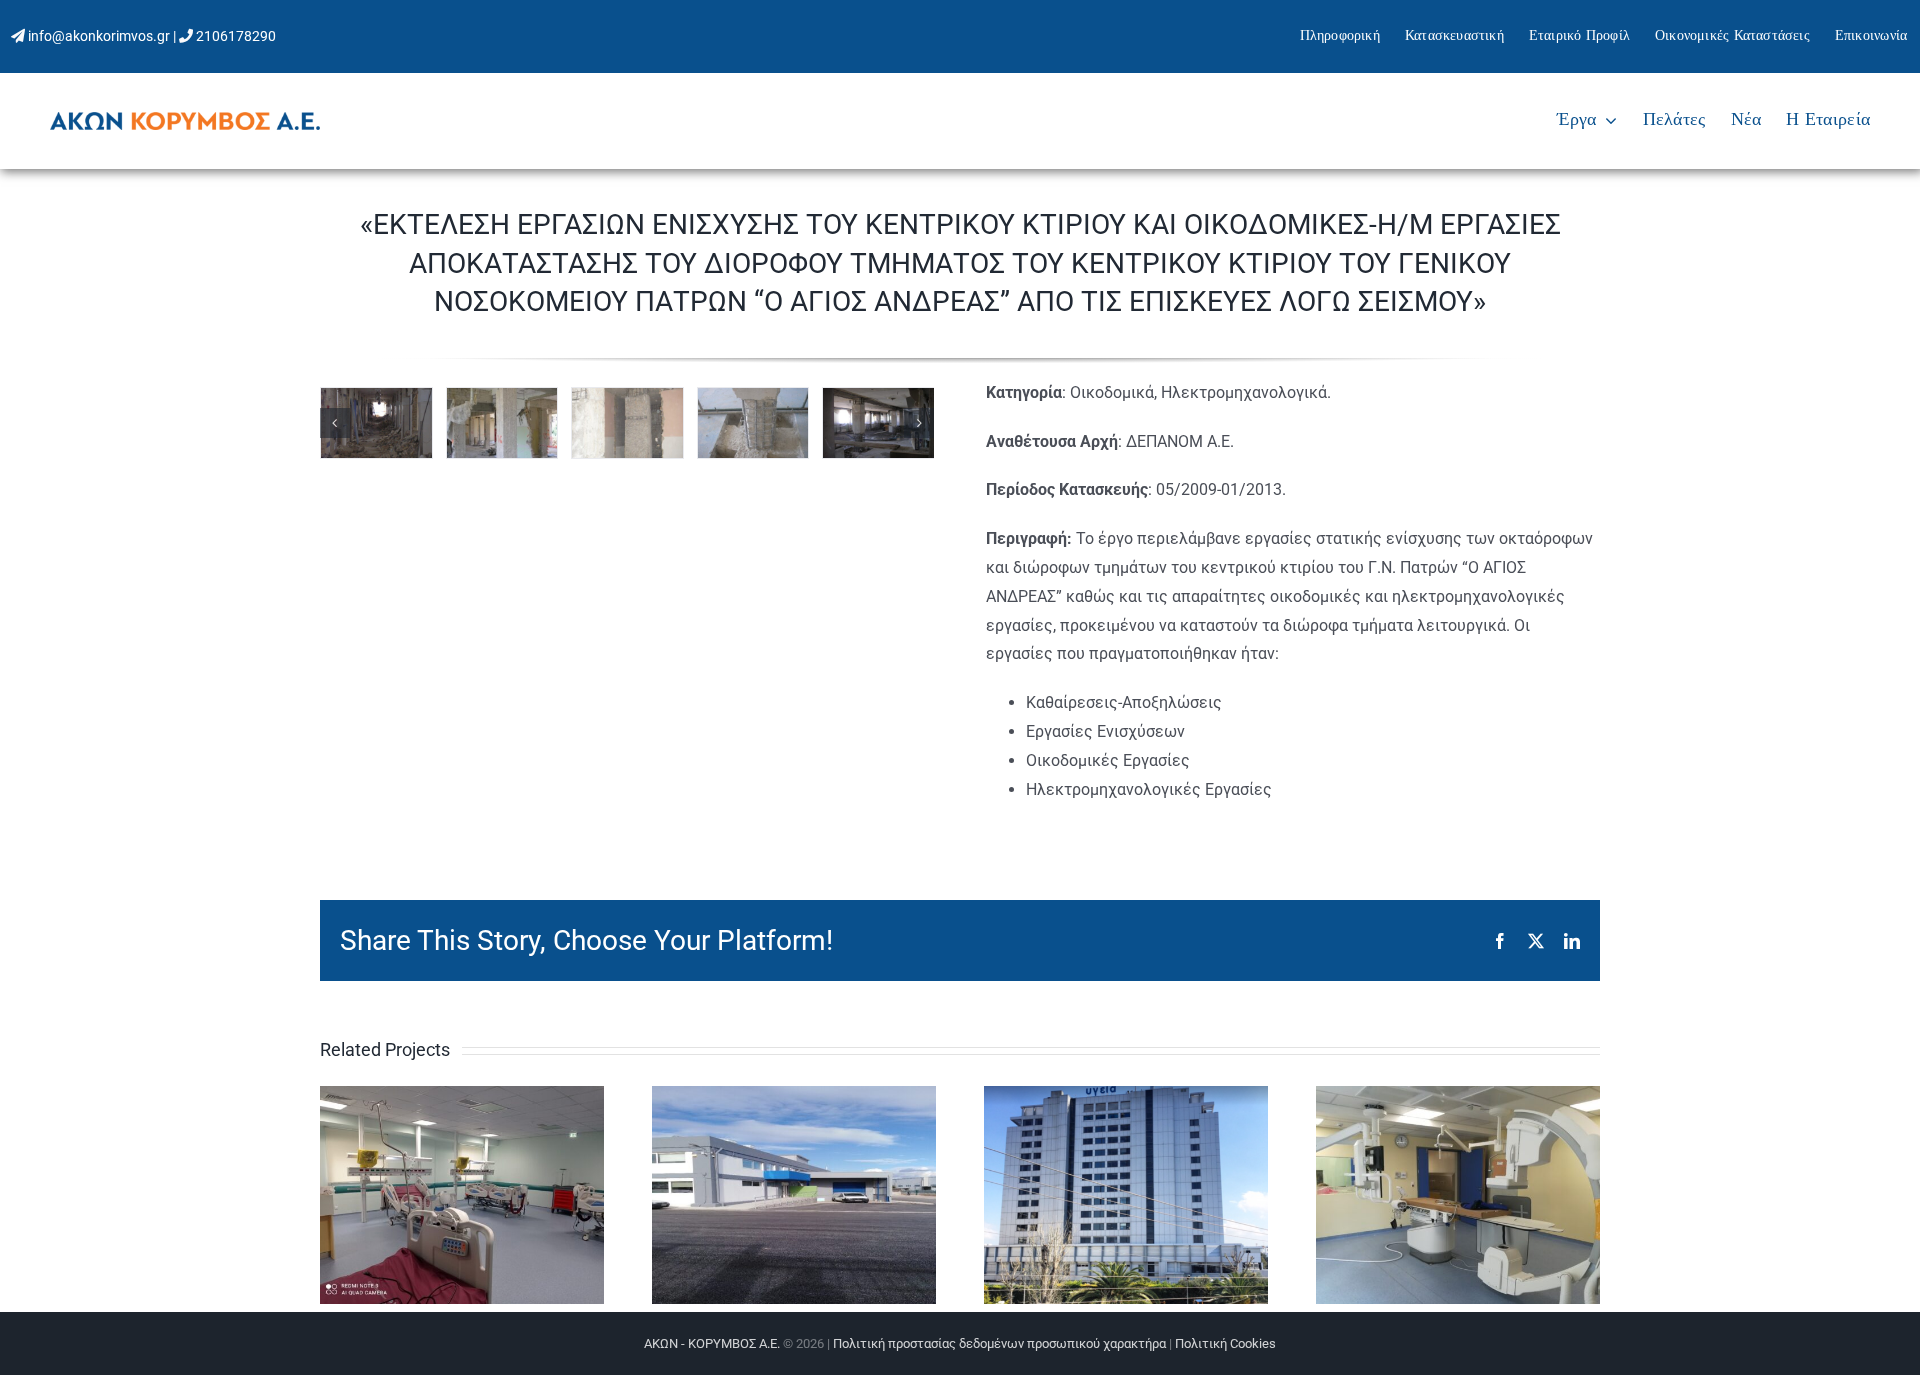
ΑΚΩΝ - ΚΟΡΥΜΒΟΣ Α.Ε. (712, 1343)
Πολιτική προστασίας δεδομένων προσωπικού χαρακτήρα (999, 1343)
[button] (335, 423)
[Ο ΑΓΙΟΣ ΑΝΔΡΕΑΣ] (376, 423)
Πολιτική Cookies (1225, 1343)
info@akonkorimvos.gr (99, 36)
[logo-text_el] (185, 119)
